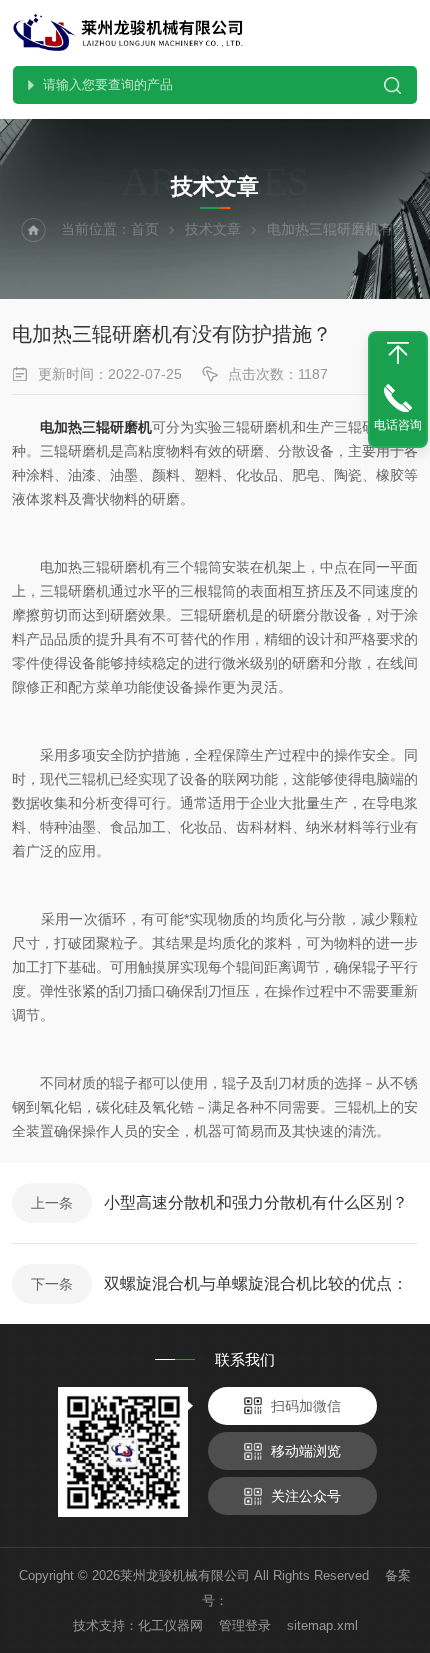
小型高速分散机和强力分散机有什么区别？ (256, 1202)
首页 (145, 229)
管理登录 (245, 1625)
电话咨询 (398, 425)
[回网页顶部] (398, 353)
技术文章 (213, 229)
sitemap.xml (322, 1625)
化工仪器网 (170, 1625)
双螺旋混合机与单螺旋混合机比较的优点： (256, 1283)
